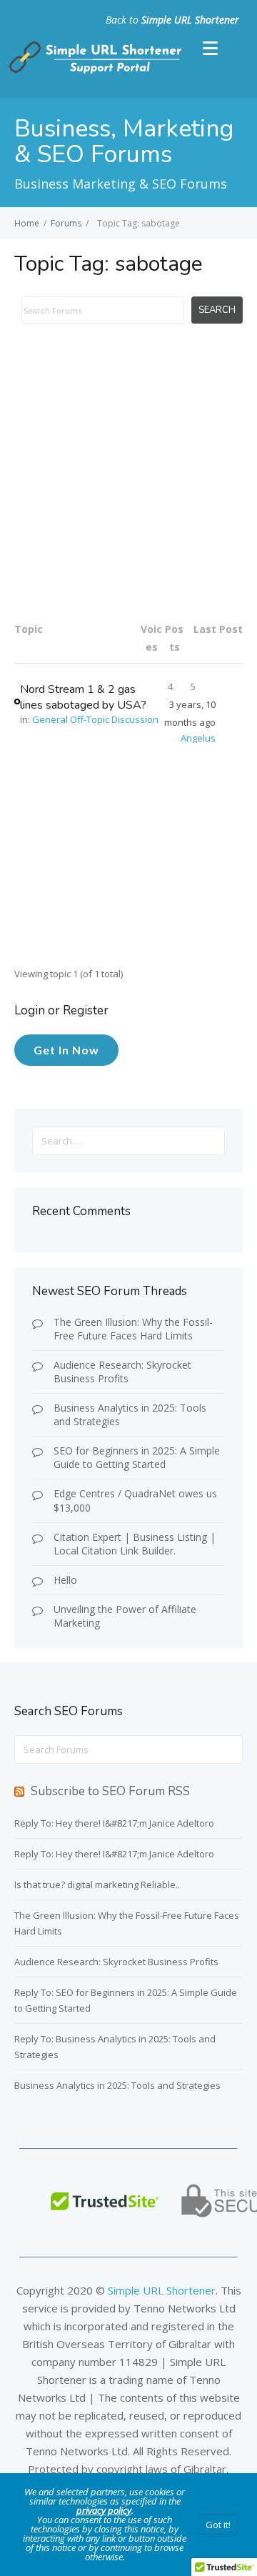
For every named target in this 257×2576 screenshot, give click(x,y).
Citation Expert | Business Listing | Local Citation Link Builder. (135, 1544)
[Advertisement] (128, 481)
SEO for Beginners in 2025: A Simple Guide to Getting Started (137, 1457)
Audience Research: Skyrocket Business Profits (122, 1372)
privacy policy (104, 2510)
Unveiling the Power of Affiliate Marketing (125, 1616)
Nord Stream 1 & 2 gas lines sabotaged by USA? (83, 697)
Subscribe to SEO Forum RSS (110, 1791)
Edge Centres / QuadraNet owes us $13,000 (135, 1500)
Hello (65, 1580)
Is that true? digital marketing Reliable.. (97, 1884)
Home (27, 223)
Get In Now (66, 1050)
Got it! (218, 2525)
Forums (66, 223)
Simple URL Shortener (190, 20)
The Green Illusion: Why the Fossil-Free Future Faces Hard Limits (133, 1329)
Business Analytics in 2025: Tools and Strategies (130, 1414)
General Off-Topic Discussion (95, 719)
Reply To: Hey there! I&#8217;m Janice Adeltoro (114, 1823)
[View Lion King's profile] (17, 701)
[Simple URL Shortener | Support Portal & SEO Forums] (94, 71)
